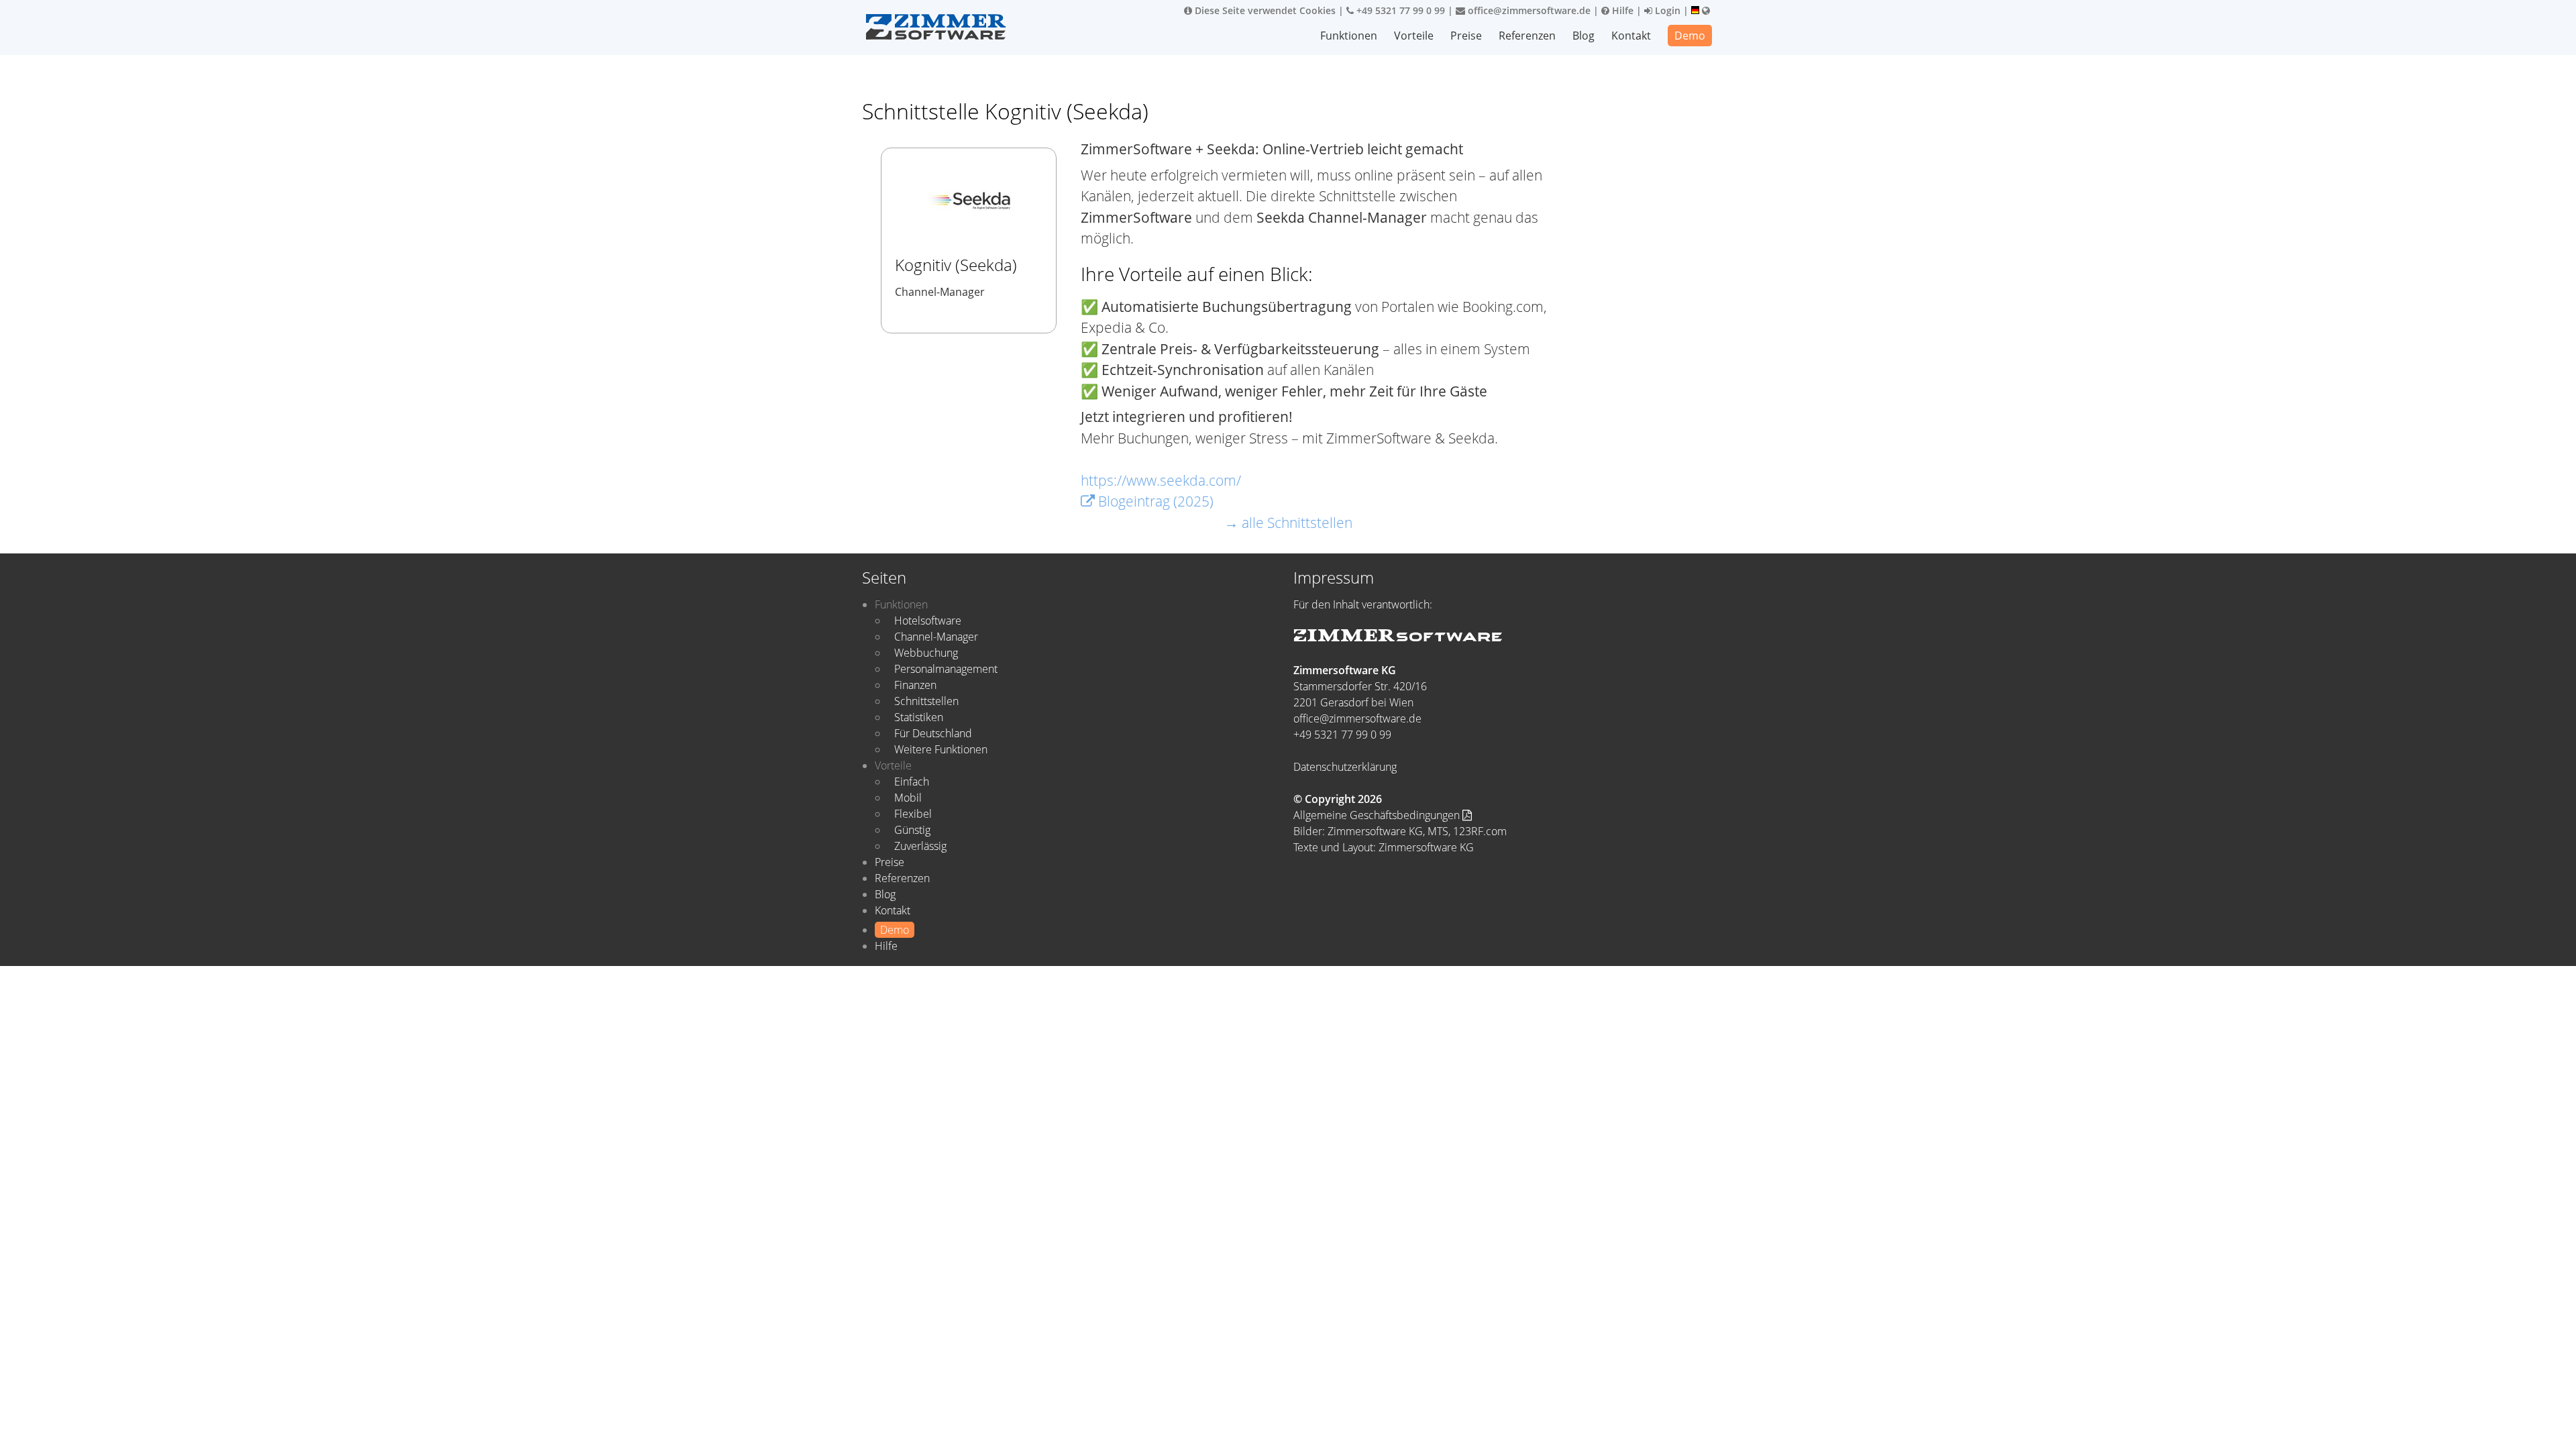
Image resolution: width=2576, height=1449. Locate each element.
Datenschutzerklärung (1345, 767)
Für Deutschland (933, 733)
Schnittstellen (926, 701)
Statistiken (919, 717)
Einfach (912, 782)
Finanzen (915, 685)
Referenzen (1527, 36)
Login (1666, 10)
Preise (1466, 36)
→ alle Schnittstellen (1288, 523)
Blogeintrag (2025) (1154, 501)
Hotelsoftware (928, 621)
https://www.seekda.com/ (1161, 480)
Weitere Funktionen (941, 749)
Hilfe (1621, 10)
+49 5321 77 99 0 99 (1399, 10)
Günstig (912, 830)
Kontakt (1631, 36)
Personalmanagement (946, 669)
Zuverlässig (920, 846)
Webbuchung (926, 653)
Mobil (908, 798)
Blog (1584, 36)
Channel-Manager (936, 637)
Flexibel (913, 814)
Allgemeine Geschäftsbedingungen (1378, 815)
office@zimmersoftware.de (1528, 10)
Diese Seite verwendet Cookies (1264, 10)
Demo (1690, 36)
